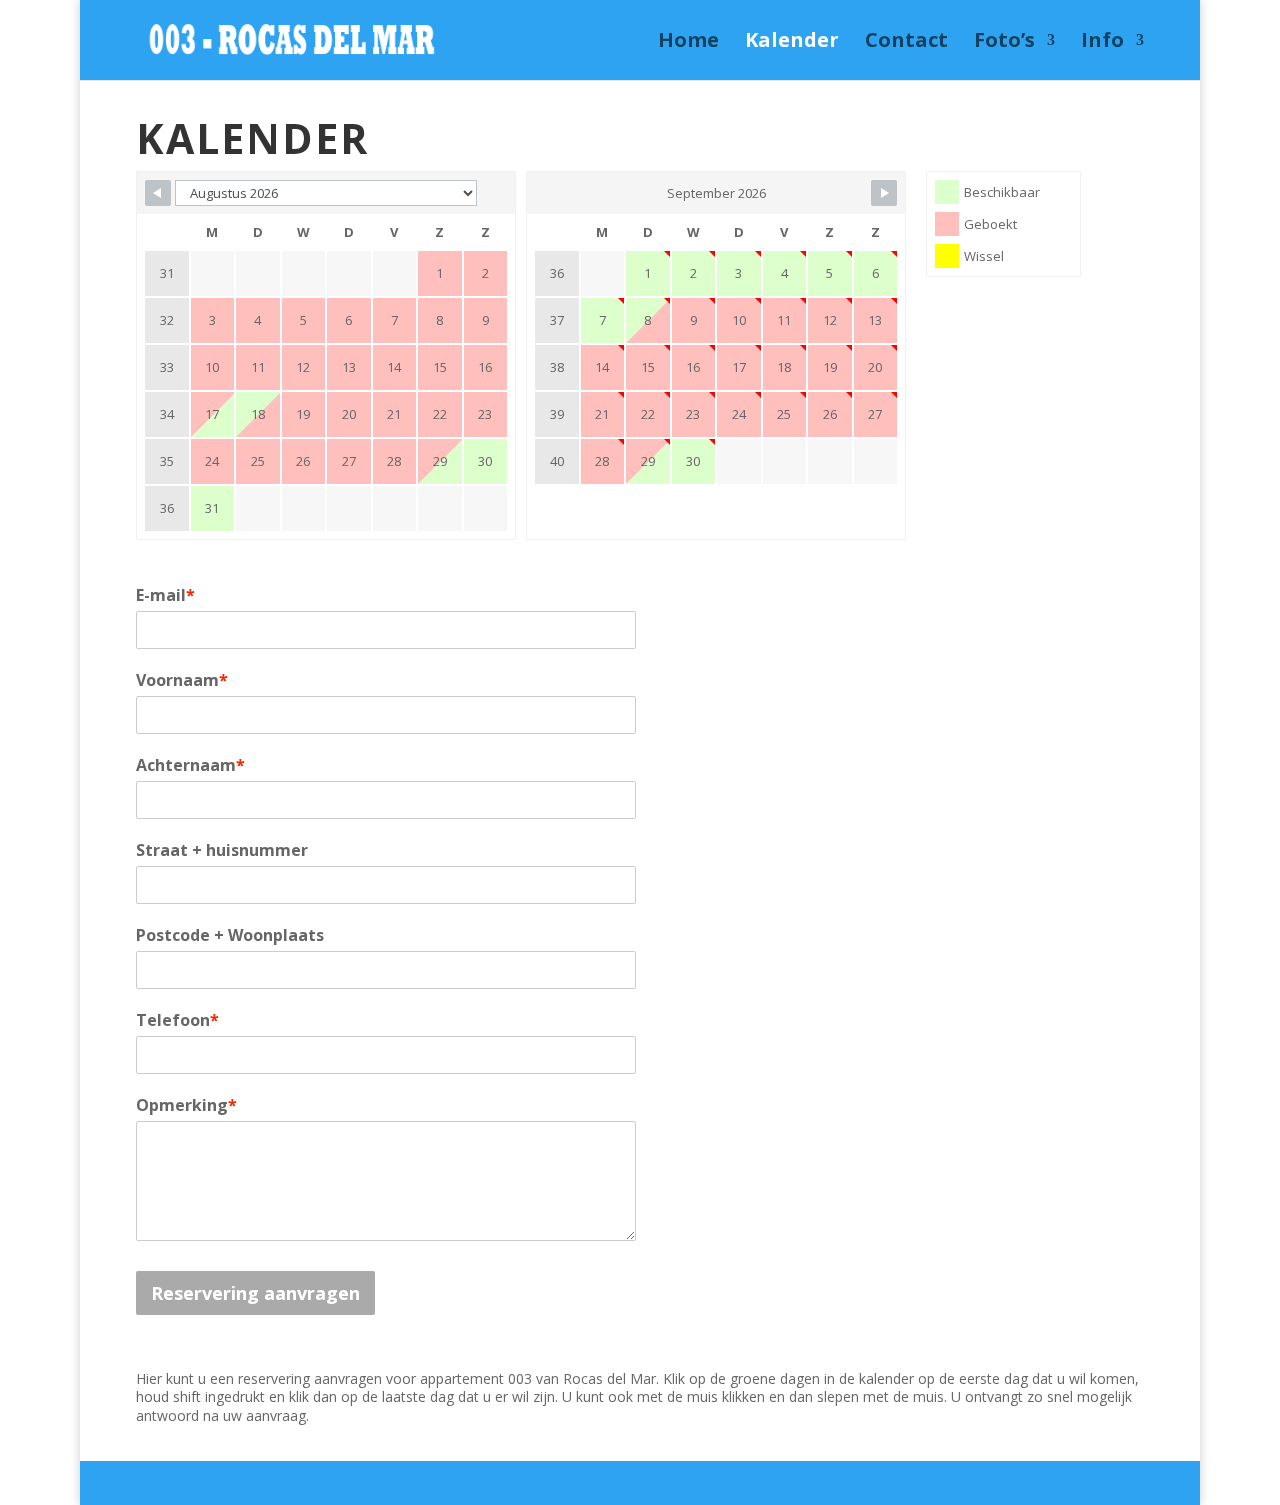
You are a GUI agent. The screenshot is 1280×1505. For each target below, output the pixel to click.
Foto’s (1004, 43)
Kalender (792, 43)
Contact (906, 43)
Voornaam (182, 680)
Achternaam (190, 765)
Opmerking (186, 1105)
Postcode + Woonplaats (230, 935)
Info (1102, 43)
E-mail (165, 595)
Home (688, 43)
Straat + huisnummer (222, 850)
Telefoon (177, 1020)
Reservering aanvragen (255, 1293)
